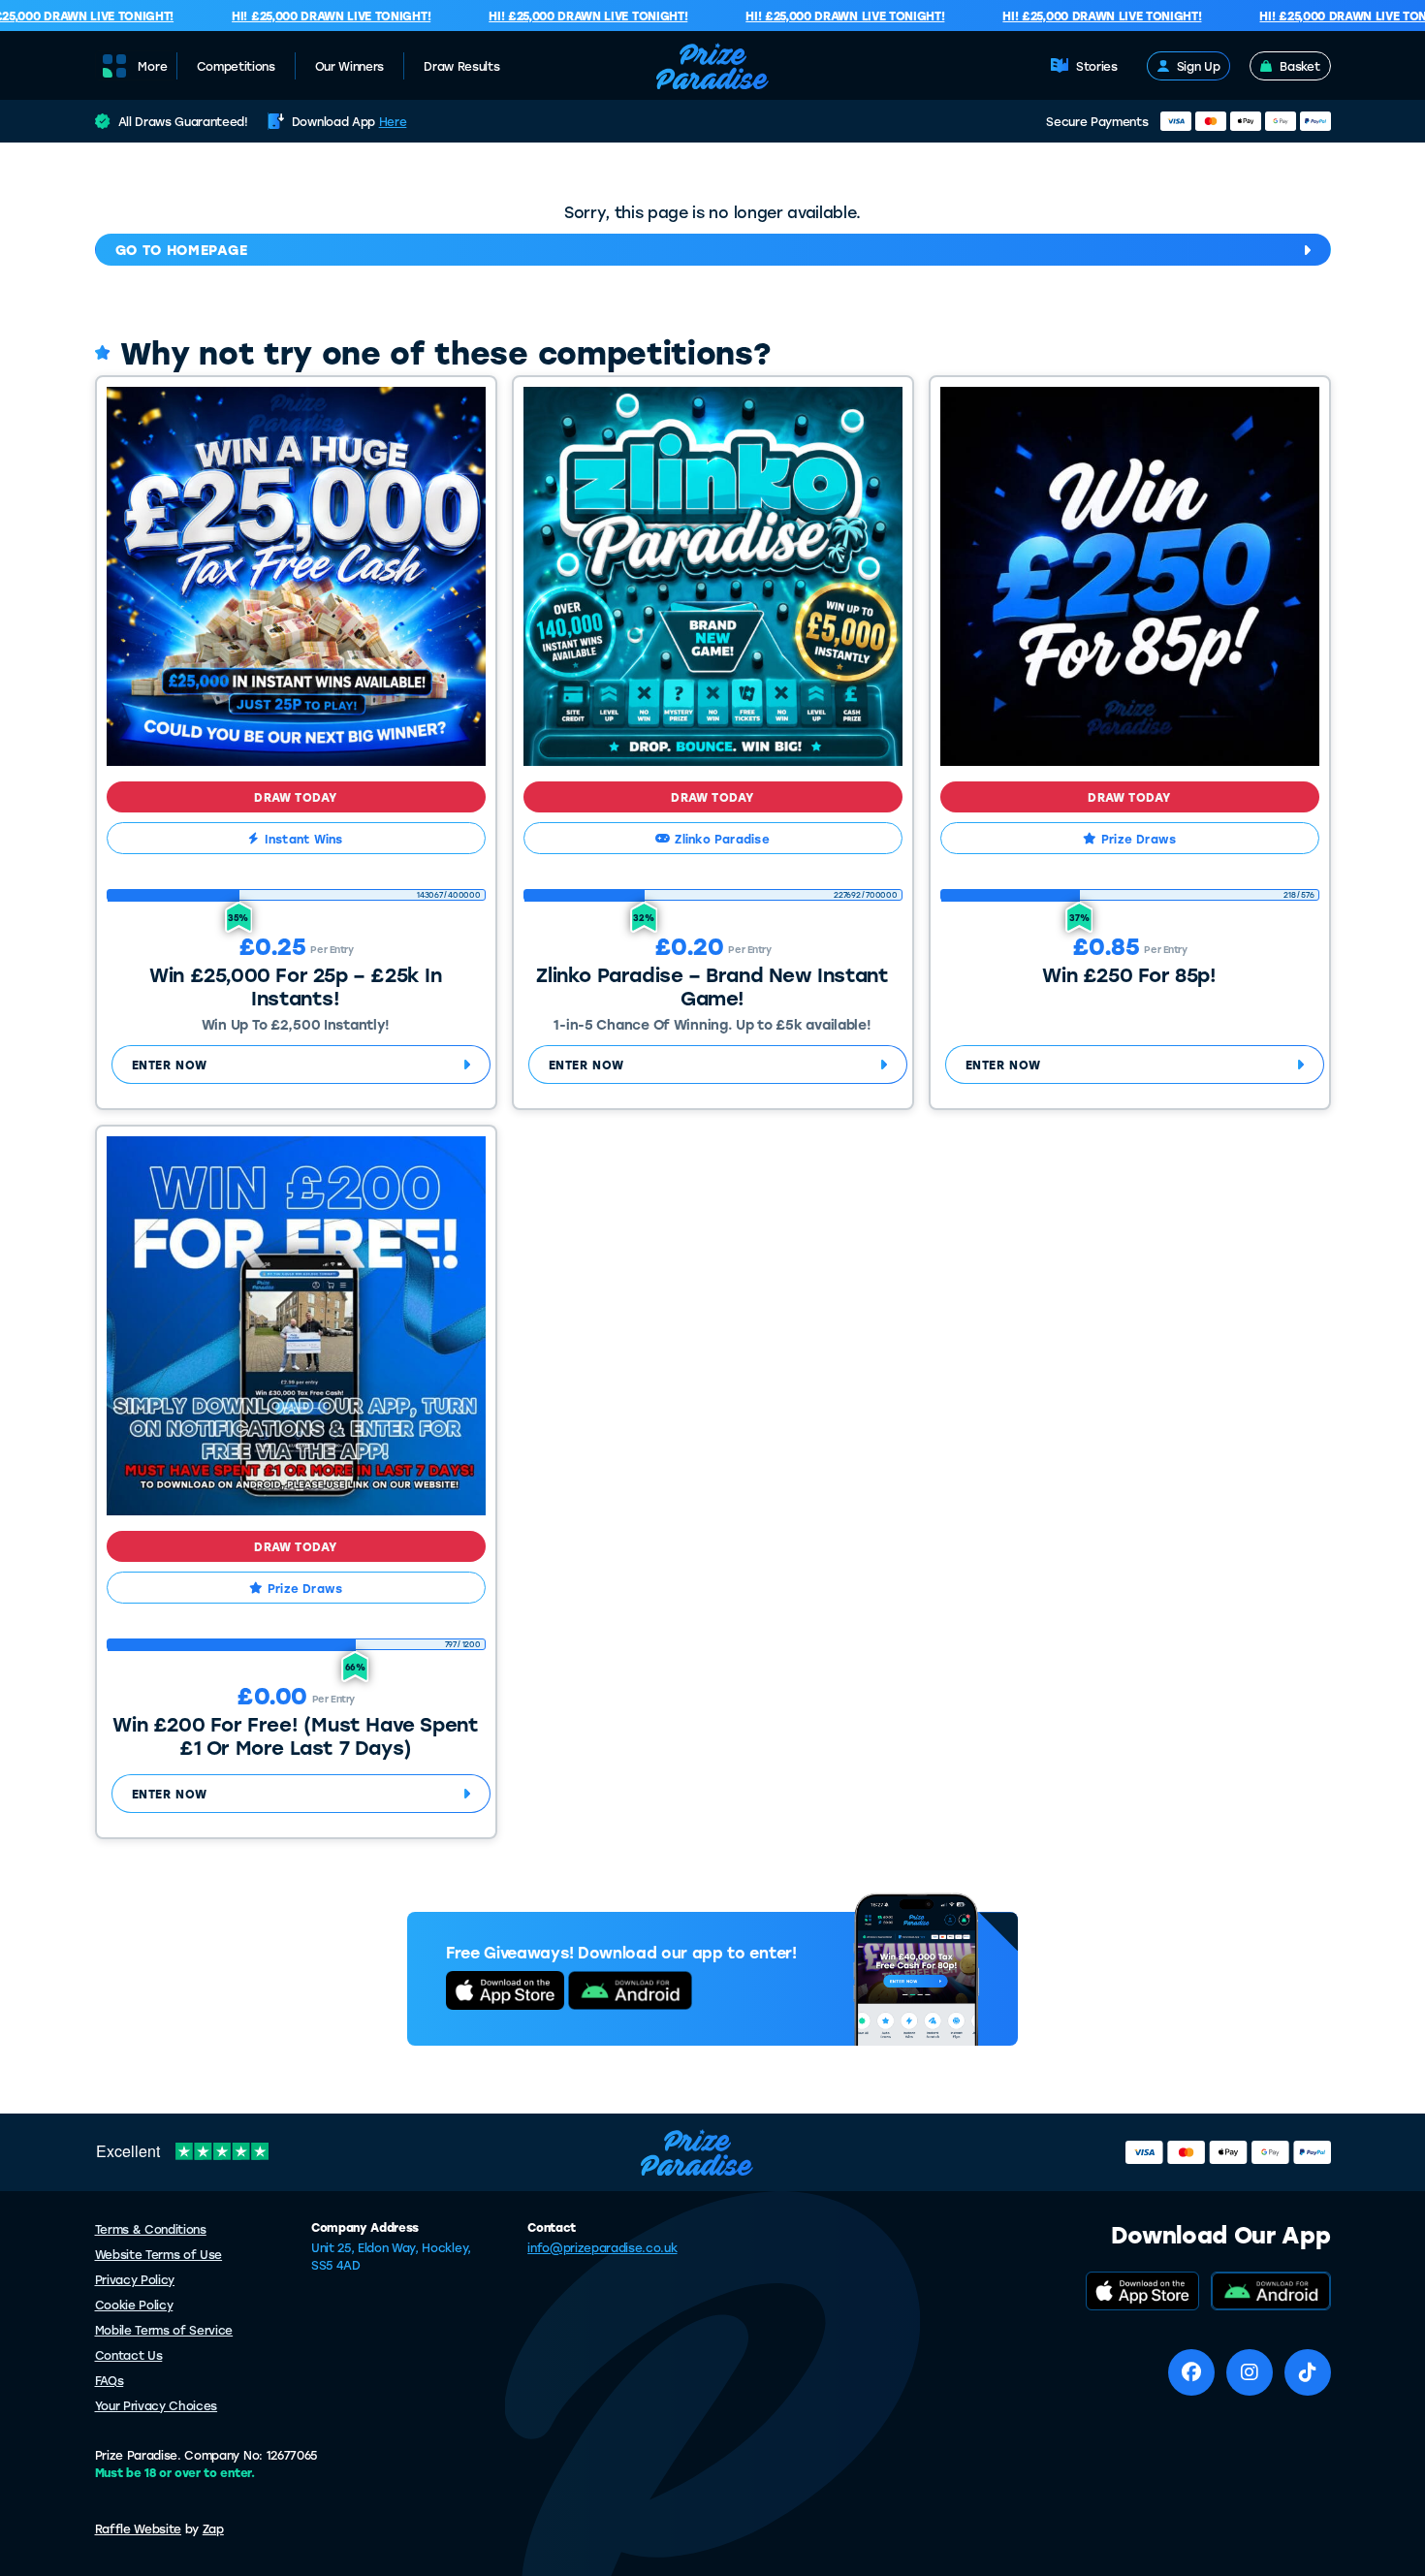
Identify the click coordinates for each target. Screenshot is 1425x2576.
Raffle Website (139, 2528)
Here (393, 121)
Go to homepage (182, 250)
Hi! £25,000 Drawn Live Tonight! (309, 16)
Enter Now (170, 1065)
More (153, 66)
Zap (213, 2528)
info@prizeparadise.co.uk (602, 2247)
